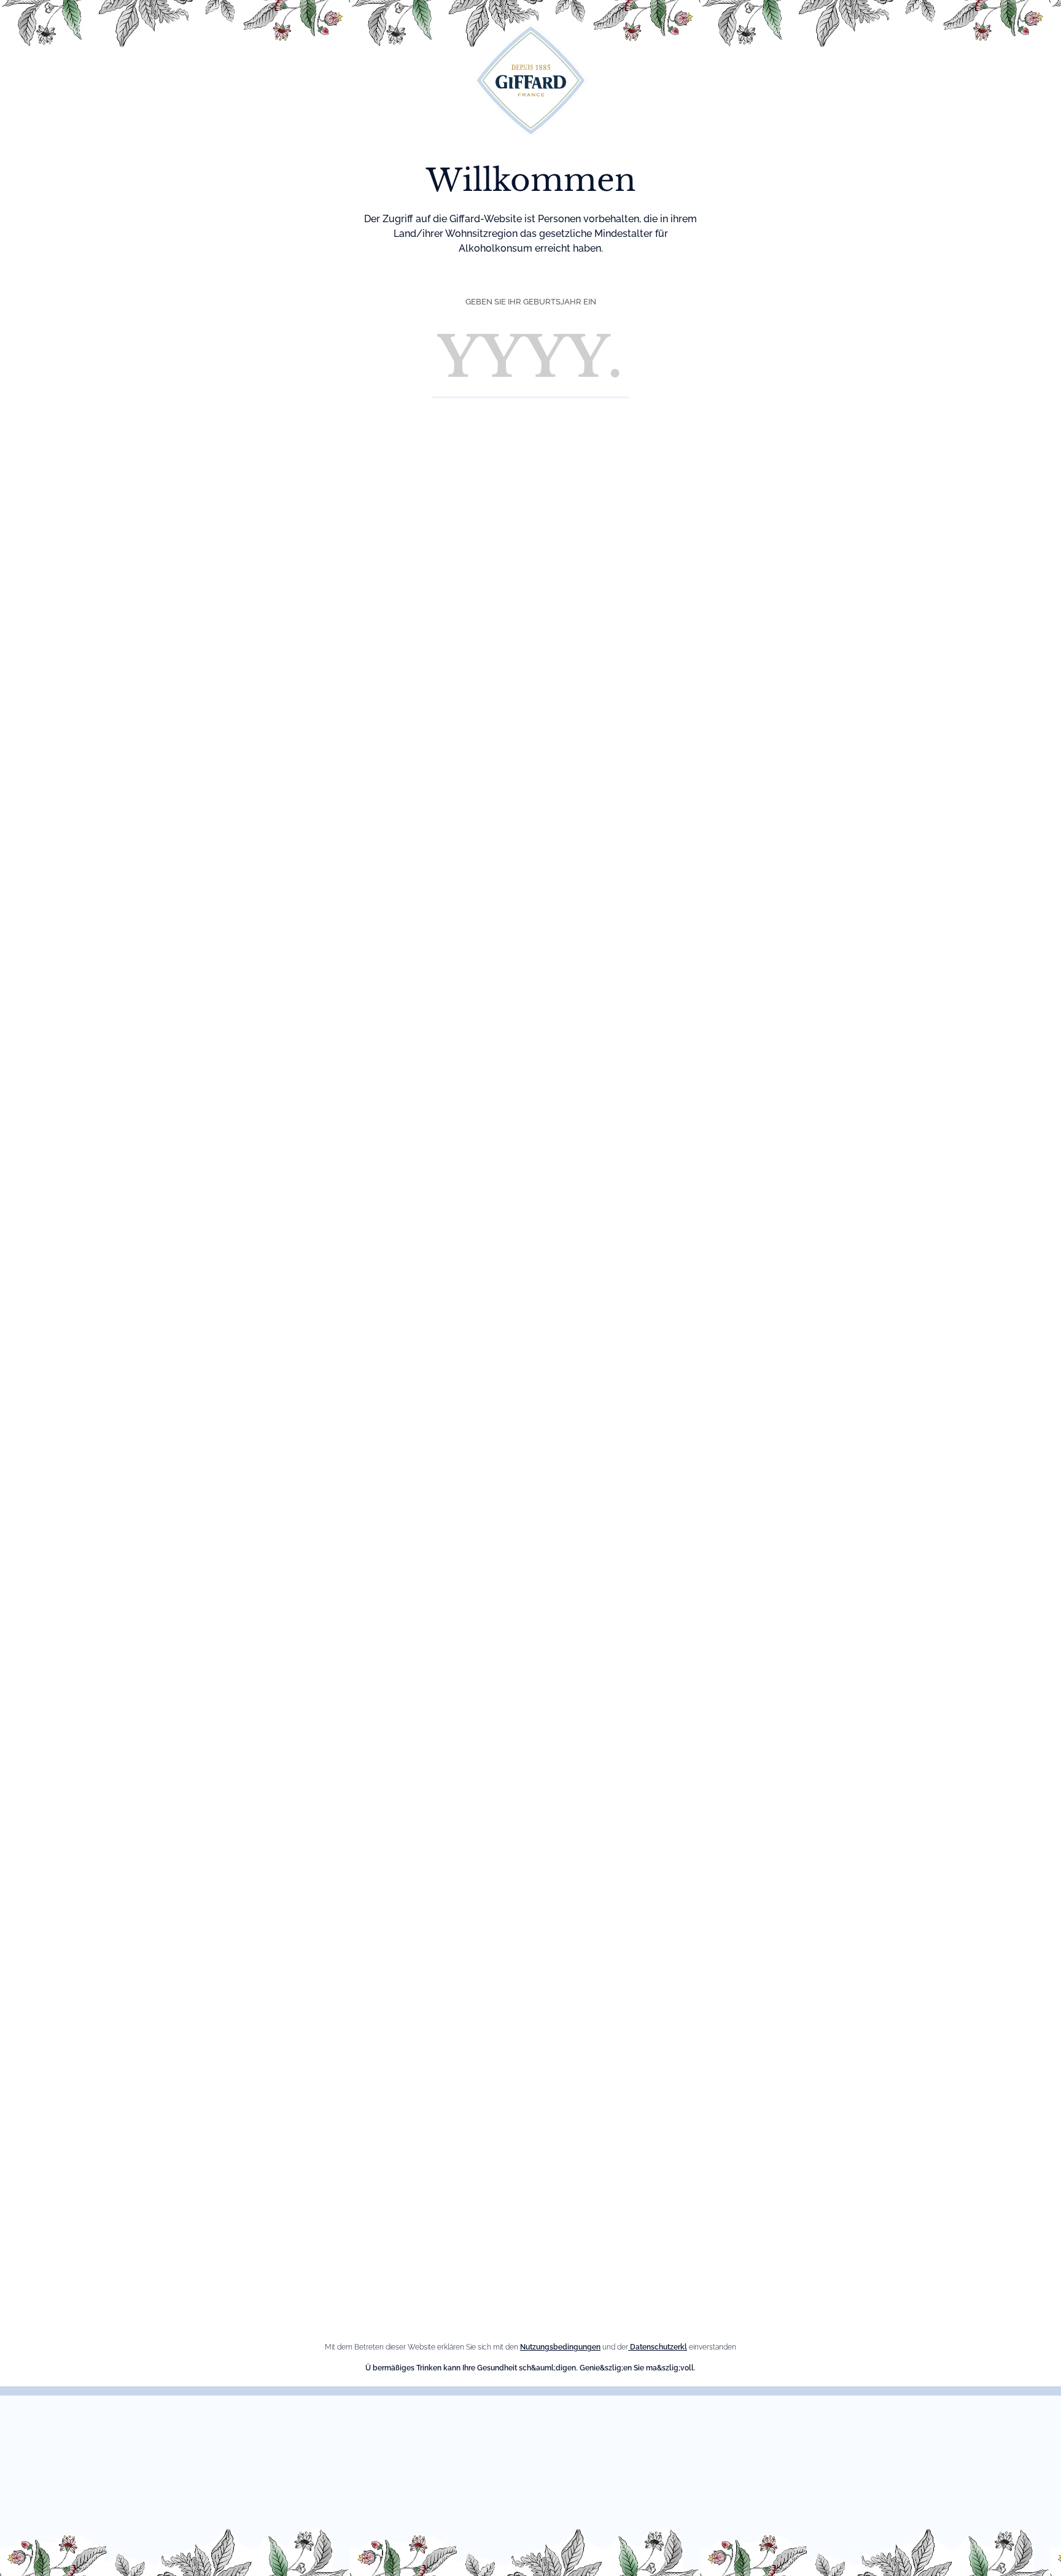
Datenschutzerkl (658, 2347)
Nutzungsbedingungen (560, 2347)
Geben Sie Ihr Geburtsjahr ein (531, 302)
